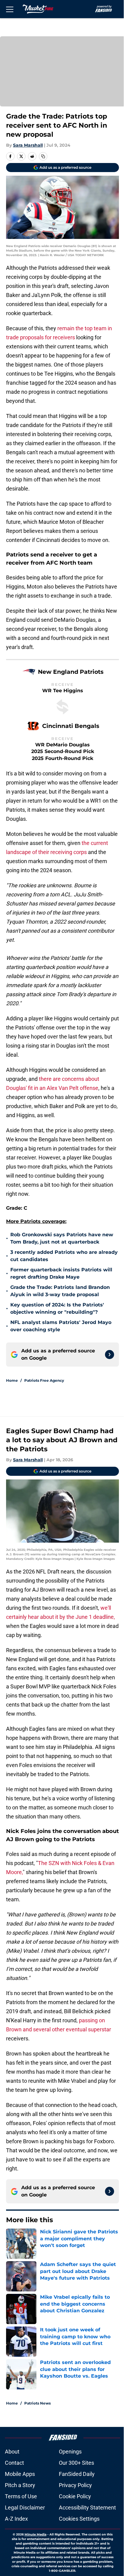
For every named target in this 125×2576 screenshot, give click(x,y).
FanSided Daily (77, 2474)
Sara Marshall (28, 145)
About (12, 2452)
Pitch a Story (20, 2485)
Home (12, 1380)
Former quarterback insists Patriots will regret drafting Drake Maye (61, 1273)
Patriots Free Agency (44, 1380)
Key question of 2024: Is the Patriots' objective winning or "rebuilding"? (57, 1308)
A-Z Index (16, 2519)
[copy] (43, 156)
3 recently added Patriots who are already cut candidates (64, 1256)
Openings (70, 2452)
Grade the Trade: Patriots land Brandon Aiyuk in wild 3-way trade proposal (60, 1291)
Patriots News (37, 2403)
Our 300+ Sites (76, 2463)
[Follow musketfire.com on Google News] (110, 1355)
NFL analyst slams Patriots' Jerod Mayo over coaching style (61, 1326)
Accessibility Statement (87, 2508)
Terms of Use (21, 2496)
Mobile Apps (20, 2474)
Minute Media (35, 2534)
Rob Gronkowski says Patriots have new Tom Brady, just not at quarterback (62, 1238)
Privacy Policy (75, 2485)
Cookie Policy (75, 2496)
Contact (14, 2463)
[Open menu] (10, 9)
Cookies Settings (79, 2519)
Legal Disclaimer (25, 2508)
